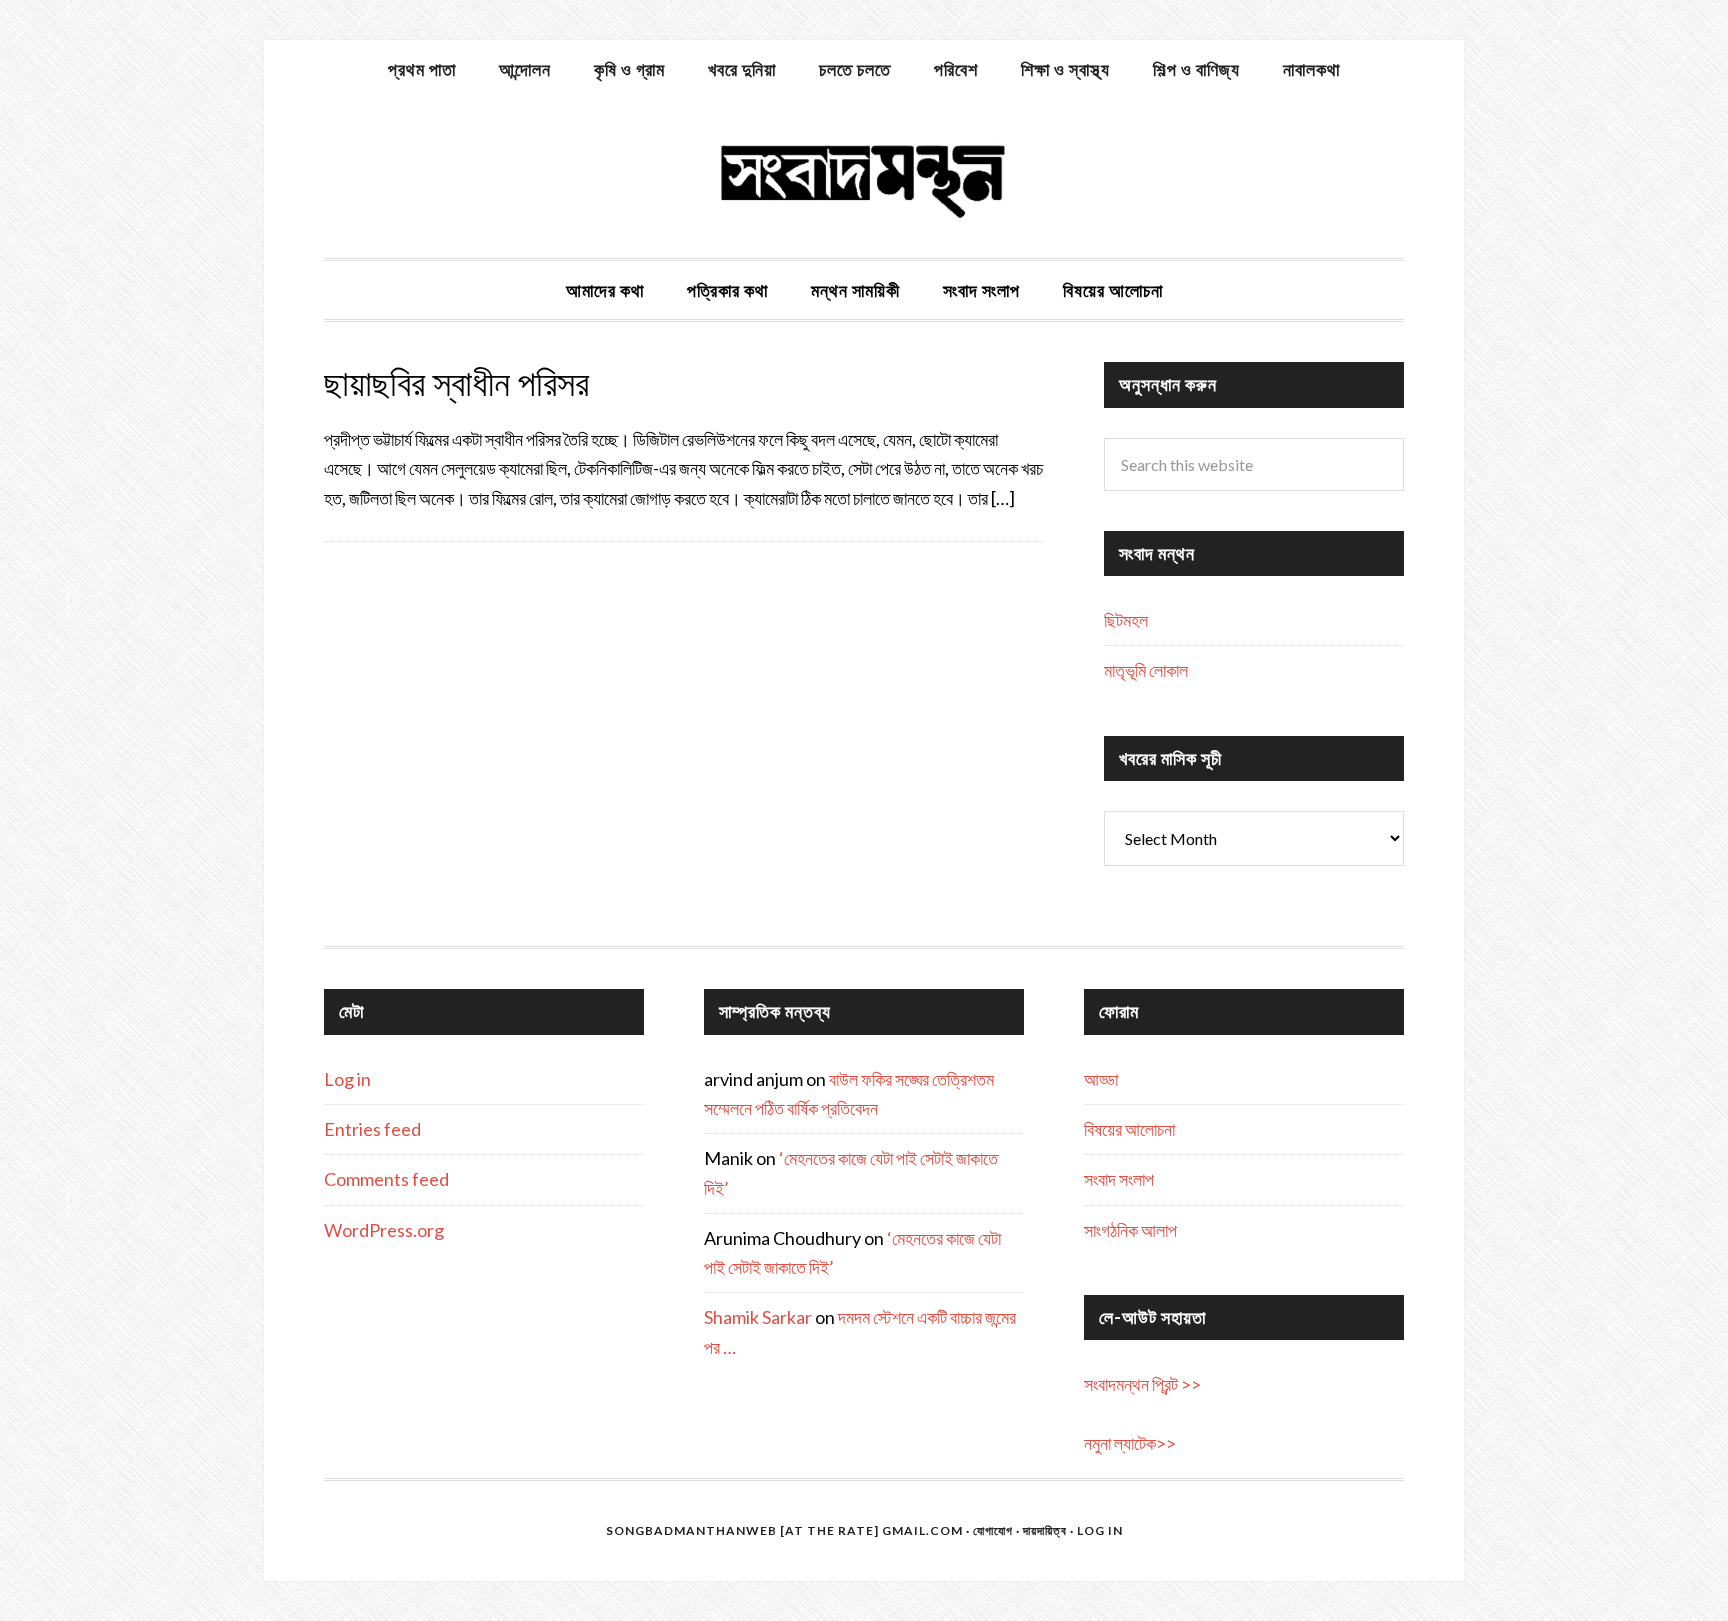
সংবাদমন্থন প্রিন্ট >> (1142, 1384)
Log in (347, 1079)
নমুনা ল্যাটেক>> (1130, 1443)
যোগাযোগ (993, 1530)
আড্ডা (1101, 1079)
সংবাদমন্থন (864, 178)
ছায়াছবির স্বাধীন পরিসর (456, 383)
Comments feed (386, 1179)
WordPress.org (384, 1230)
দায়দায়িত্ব (1045, 1530)
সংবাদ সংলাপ (1119, 1179)
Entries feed (372, 1129)
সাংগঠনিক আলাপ (1130, 1230)
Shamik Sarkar (758, 1317)
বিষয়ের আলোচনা (1129, 1129)
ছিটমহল (1126, 620)
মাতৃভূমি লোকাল (1146, 670)
